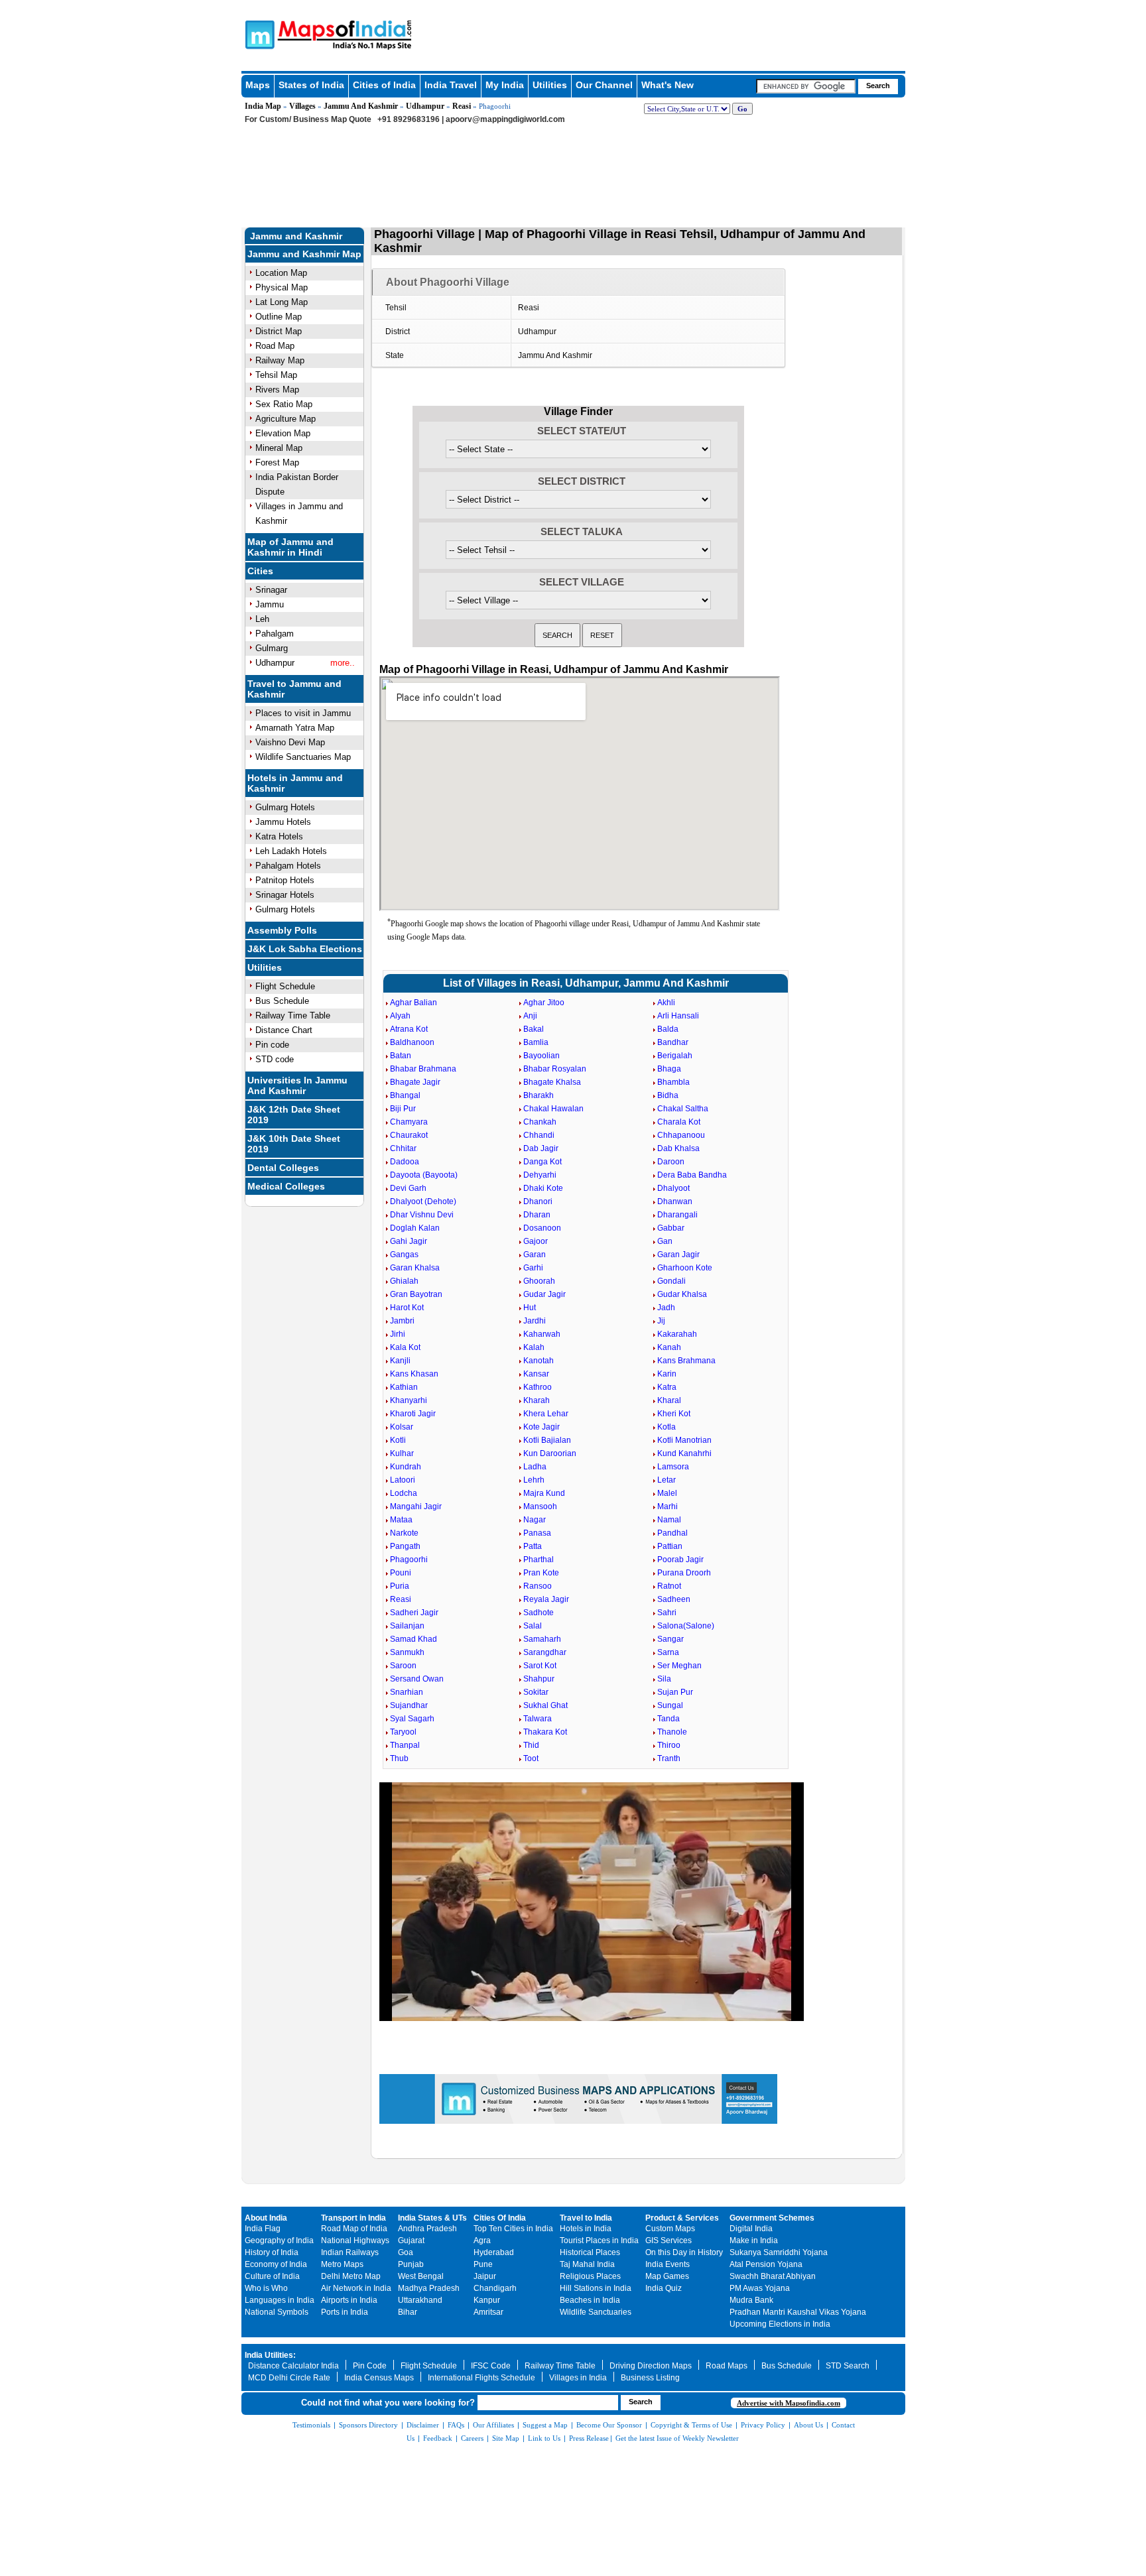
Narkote (404, 1533)
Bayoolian (541, 1056)
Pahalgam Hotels (288, 866)
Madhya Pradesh (429, 2288)
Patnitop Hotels (285, 880)
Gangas (404, 1255)
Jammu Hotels (283, 822)
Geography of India (279, 2240)
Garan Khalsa (415, 1268)
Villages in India (578, 2378)
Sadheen (674, 1599)
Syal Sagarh (412, 1719)
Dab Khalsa (678, 1148)
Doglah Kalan (415, 1228)
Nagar (535, 1520)
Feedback (438, 2438)
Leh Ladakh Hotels (291, 851)
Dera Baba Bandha (692, 1175)
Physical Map (282, 287)
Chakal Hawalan (553, 1109)
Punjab (411, 2264)
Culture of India (272, 2276)
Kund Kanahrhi (684, 1453)
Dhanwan (675, 1201)
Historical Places (590, 2252)
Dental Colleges (283, 1168)
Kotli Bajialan (547, 1440)
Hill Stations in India (596, 2288)
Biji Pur (403, 1109)
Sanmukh (407, 1652)
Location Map (281, 273)
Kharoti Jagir (413, 1414)
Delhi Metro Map (351, 2276)
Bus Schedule (282, 1001)
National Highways (355, 2240)
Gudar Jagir (544, 1294)
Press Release (589, 2438)
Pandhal (672, 1533)
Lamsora (673, 1467)
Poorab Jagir (680, 1560)
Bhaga (669, 1069)
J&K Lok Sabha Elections (305, 949)
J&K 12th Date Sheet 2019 (294, 1115)
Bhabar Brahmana (423, 1069)
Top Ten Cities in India (513, 2229)
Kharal (669, 1400)
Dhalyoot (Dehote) (423, 1201)
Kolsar (402, 1427)
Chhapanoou (681, 1135)
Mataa (401, 1520)
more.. (343, 663)
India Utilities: (270, 2355)
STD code (275, 1059)
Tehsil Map (276, 375)
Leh (262, 619)
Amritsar (488, 2312)
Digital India (751, 2229)
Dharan (537, 1215)
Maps (258, 85)
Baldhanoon (412, 1042)
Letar (667, 1480)
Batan (401, 1056)
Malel (667, 1493)
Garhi (533, 1268)
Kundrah (406, 1467)
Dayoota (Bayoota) (424, 1175)
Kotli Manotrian (684, 1440)
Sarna (668, 1652)
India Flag (263, 2229)
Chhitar (403, 1148)
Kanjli (400, 1361)
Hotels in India (586, 2229)
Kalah (534, 1347)
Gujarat (411, 2240)
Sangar (670, 1639)
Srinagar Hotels (285, 895)
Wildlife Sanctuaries (596, 2312)
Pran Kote (541, 1573)
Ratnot (669, 1586)
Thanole (672, 1732)
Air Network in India (356, 2288)
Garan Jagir (678, 1255)
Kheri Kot (674, 1414)
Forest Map (277, 462)
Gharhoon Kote (685, 1268)
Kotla (667, 1427)
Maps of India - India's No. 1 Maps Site (258, 34)
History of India (272, 2252)
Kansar (536, 1374)
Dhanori (538, 1201)
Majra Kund (544, 1493)
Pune (483, 2264)
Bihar (408, 2312)
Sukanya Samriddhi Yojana (779, 2252)
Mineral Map (279, 448)
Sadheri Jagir (414, 1613)
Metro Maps (342, 2264)
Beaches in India (590, 2300)
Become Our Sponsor (609, 2425)
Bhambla (673, 1082)
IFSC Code (491, 2366)
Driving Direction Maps (651, 2366)
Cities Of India (500, 2218)
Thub (399, 1758)
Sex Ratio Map (284, 404)
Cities (260, 571)
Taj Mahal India (587, 2264)
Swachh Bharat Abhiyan (773, 2276)
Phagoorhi (409, 1560)
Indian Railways (350, 2252)
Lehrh (534, 1480)
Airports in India (349, 2300)
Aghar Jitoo (544, 1003)
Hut (530, 1308)
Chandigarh (495, 2288)
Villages (302, 106)
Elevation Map (283, 433)
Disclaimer (423, 2425)
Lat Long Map (282, 302)
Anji (530, 1016)
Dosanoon (542, 1228)
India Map (263, 106)
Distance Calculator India (293, 2366)
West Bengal (421, 2276)
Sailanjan (407, 1626)
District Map (279, 331)
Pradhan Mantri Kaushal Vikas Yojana (798, 2312)
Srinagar (271, 590)
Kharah (537, 1400)
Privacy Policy (763, 2425)
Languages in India (280, 2300)
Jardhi (535, 1321)
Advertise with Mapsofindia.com (789, 2403)
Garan (535, 1255)
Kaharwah (542, 1334)
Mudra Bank (751, 2300)
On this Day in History (684, 2252)
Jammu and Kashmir (296, 236)
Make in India (754, 2240)
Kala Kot (405, 1347)
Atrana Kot (409, 1029)
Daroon (671, 1162)
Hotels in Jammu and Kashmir (295, 783)
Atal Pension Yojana (766, 2264)
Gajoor (536, 1241)
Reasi (462, 106)
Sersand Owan (417, 1679)
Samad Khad (414, 1639)
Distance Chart (284, 1030)
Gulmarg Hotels (285, 807)
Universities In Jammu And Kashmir (297, 1085)
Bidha (668, 1095)
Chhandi (539, 1135)
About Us (808, 2425)
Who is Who (266, 2288)
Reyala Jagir (546, 1599)
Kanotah (539, 1361)
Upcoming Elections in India (780, 2324)
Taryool (403, 1732)
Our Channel (604, 85)
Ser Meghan (679, 1666)
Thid (531, 1745)
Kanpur (487, 2300)
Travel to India (586, 2218)
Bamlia (536, 1042)
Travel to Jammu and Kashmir (294, 689)
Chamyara (409, 1122)
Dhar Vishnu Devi (422, 1215)
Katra (667, 1387)
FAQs (456, 2425)
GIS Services (668, 2240)
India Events (668, 2264)
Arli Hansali (678, 1016)
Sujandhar (409, 1705)
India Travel (451, 85)
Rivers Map (277, 390)
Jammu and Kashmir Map (304, 254)
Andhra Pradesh (427, 2229)
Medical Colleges (286, 1186)
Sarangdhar (545, 1652)
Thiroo (669, 1745)
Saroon (403, 1666)
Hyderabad (494, 2252)
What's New (668, 85)
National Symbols (277, 2312)
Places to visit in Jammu (303, 713)
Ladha (535, 1467)
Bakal (534, 1029)
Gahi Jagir (409, 1241)
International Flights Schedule (481, 2378)
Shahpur (539, 1679)
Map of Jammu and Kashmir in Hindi (290, 547)
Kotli (398, 1440)
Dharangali (677, 1215)
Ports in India (345, 2312)
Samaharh (542, 1639)
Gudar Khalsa (682, 1294)
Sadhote (539, 1613)
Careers (472, 2438)
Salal (533, 1626)
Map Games (667, 2276)
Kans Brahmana (686, 1361)
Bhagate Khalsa (552, 1082)
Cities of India (384, 85)
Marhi (668, 1506)
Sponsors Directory (368, 2425)
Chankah (540, 1122)
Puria (400, 1586)
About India (266, 2218)
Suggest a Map (545, 2425)
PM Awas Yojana (760, 2288)
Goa (406, 2252)
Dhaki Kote (543, 1188)
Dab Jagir (541, 1148)
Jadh (666, 1308)
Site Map (506, 2438)
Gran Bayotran (416, 1294)
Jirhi (398, 1334)
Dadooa (405, 1162)
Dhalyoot (673, 1188)
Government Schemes (772, 2218)
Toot (531, 1758)
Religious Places (590, 2276)
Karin (667, 1374)
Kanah (669, 1347)
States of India (311, 85)
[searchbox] (806, 86)
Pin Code (370, 2366)
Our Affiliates (493, 2425)
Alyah (400, 1016)
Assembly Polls (282, 930)
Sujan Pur (675, 1692)
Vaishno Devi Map (290, 742)
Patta (533, 1546)
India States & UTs (432, 2218)
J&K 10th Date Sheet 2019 (294, 1144)
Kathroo (538, 1387)
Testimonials (311, 2425)
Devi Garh (408, 1188)
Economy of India (276, 2264)
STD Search (848, 2366)
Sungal (670, 1705)
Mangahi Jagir (416, 1506)
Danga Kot (542, 1162)
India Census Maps (379, 2378)
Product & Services (682, 2218)
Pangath (405, 1546)
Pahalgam (275, 634)
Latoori (403, 1480)
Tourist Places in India (599, 2240)
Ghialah (404, 1281)
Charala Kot (679, 1122)
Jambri (402, 1321)
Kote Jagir (541, 1427)
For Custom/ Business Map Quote (308, 119)
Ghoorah (539, 1281)
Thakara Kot (545, 1732)
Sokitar (536, 1692)
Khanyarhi (409, 1400)
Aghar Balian (414, 1003)
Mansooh (540, 1506)
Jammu (270, 604)
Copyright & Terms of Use (691, 2425)
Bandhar (673, 1042)
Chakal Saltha (683, 1109)
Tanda (668, 1719)
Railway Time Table (293, 1015)
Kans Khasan (414, 1374)
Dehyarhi (540, 1175)
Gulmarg (272, 648)
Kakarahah (677, 1334)
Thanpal (405, 1745)
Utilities (550, 85)
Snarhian (407, 1692)
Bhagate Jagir (415, 1082)
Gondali (671, 1281)
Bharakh (539, 1095)
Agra (482, 2240)
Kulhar (402, 1453)
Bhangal (405, 1095)
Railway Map (280, 360)
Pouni (401, 1573)
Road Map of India (354, 2229)
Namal (669, 1520)
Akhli (666, 1003)
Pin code (272, 1045)
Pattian (670, 1546)
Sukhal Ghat (545, 1705)
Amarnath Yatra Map (295, 728)
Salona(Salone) (686, 1626)
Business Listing (650, 2378)
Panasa (537, 1533)
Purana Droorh (684, 1573)
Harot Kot (407, 1308)
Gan (665, 1241)
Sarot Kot (540, 1666)
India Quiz (664, 2288)
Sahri (667, 1613)
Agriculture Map (286, 419)
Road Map (275, 346)
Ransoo (538, 1586)
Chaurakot (409, 1135)
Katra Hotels (279, 836)
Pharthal (539, 1560)
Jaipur (485, 2276)
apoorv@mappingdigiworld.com (505, 119)
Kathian (404, 1387)
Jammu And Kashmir (361, 106)
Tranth (669, 1758)
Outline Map (279, 317)
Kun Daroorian (550, 1453)
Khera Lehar (546, 1414)
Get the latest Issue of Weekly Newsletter (677, 2438)
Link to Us (544, 2438)
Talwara (538, 1719)
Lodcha (404, 1493)
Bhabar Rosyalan (555, 1069)
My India (505, 85)
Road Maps (727, 2366)
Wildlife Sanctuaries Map (303, 757)
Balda (668, 1029)
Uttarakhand (420, 2300)
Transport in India (353, 2218)
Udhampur (425, 106)
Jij (661, 1321)
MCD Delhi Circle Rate (289, 2378)
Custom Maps (670, 2229)
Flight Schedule (285, 986)
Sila (664, 1679)
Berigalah (675, 1056)
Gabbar (671, 1228)
